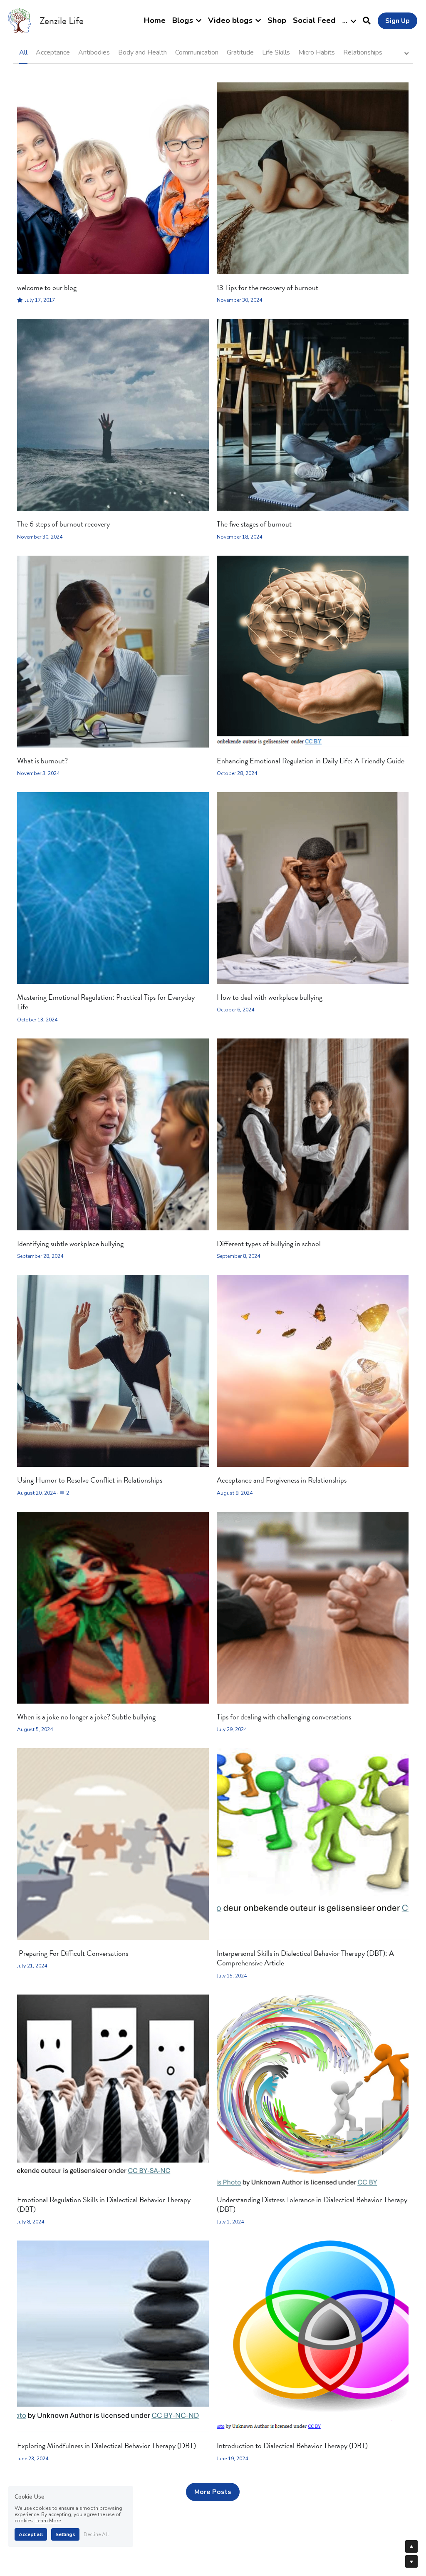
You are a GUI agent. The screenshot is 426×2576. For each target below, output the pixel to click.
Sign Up (398, 21)
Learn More (48, 2521)
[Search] (367, 21)
